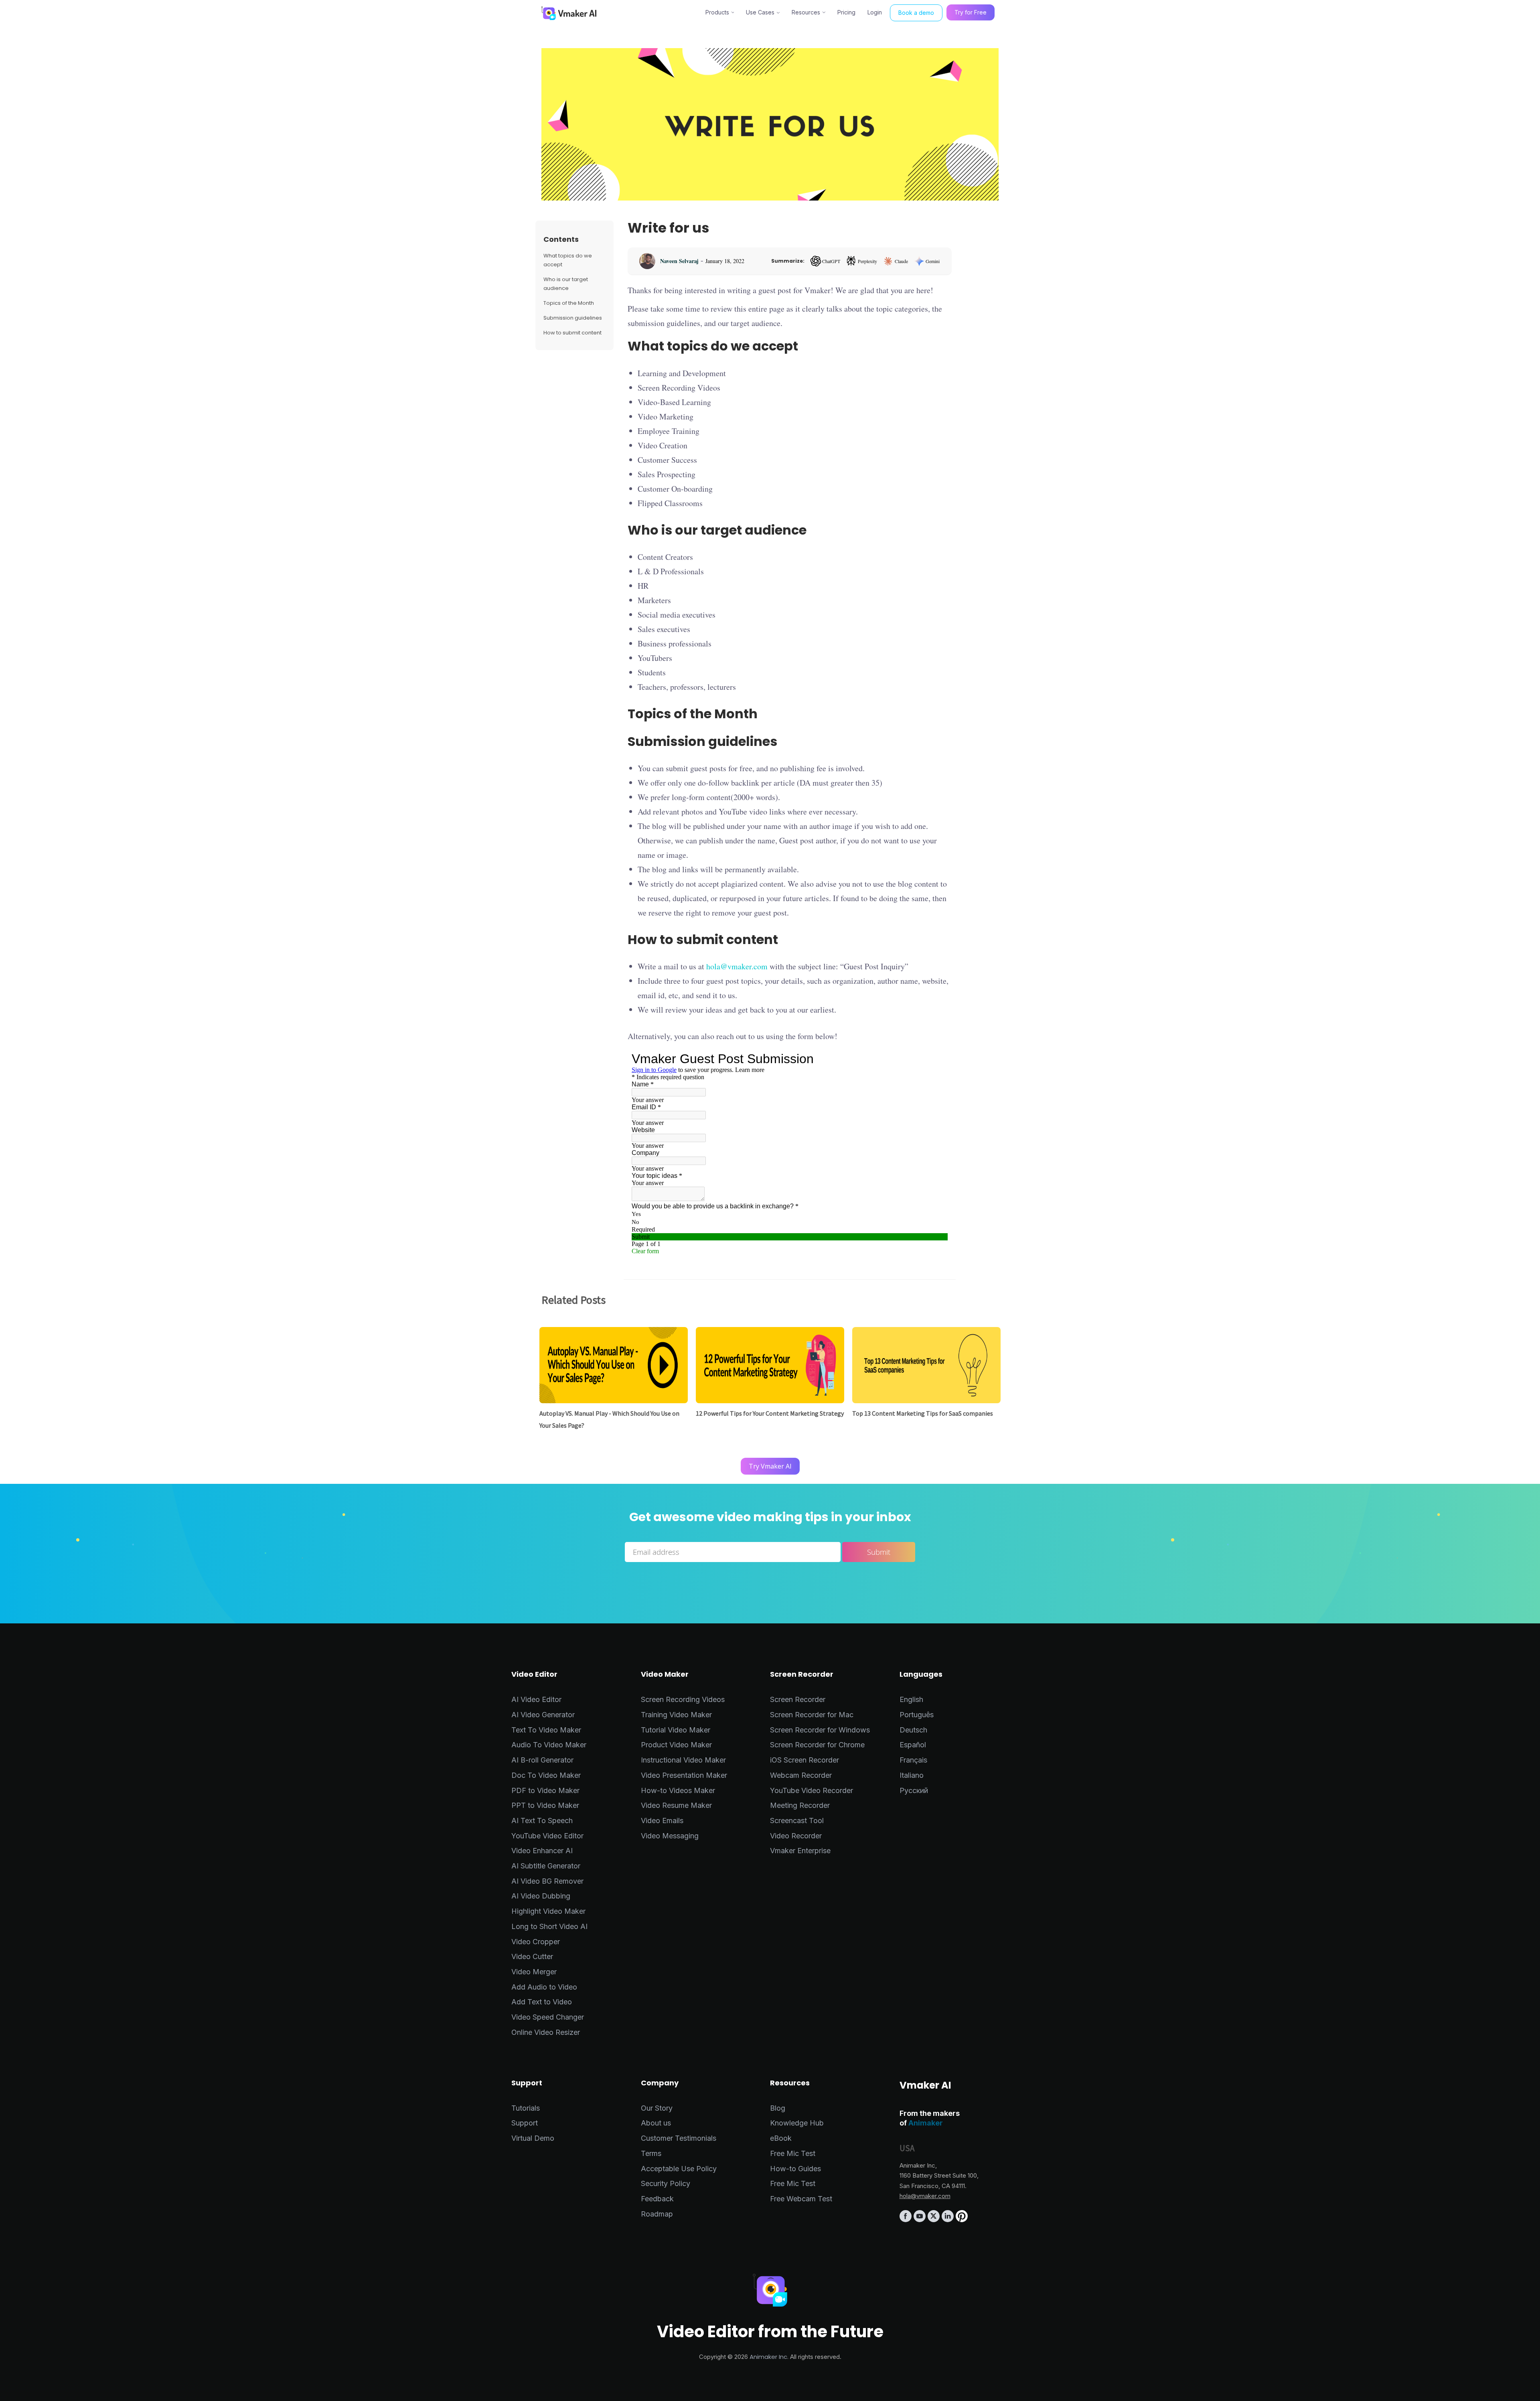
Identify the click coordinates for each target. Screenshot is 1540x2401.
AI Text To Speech (542, 1821)
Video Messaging (670, 1836)
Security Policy (666, 2183)
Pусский (914, 1790)
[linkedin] (949, 2220)
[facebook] (907, 2220)
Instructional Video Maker (683, 1760)
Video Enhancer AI (542, 1851)
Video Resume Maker (676, 1805)
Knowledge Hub (797, 2123)
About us (656, 2123)
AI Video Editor (536, 1699)
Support (525, 2123)
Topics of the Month (569, 303)
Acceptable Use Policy (679, 2169)
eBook (781, 2138)
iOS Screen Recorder (804, 1760)
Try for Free (971, 12)
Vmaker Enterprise (800, 1851)
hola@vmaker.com (737, 966)
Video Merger (534, 1972)
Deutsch (913, 1730)
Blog (778, 2108)
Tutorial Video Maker (676, 1730)
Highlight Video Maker (548, 1911)
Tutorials (526, 2108)
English (911, 1699)
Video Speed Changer (548, 2017)
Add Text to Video (542, 2002)
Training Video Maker (676, 1715)
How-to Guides (795, 2169)
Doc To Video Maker (546, 1775)
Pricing (846, 12)
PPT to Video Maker (545, 1805)
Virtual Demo (533, 2138)
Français (913, 1760)
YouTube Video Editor (547, 1836)
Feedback (657, 2199)
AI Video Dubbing (541, 1896)
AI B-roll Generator (542, 1760)
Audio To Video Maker (549, 1745)
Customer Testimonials (679, 2138)
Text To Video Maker (546, 1730)
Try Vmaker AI (770, 1466)
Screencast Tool (797, 1821)
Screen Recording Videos (683, 1699)
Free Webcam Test (801, 2199)
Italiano (912, 1775)
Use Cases (760, 12)
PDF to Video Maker (545, 1790)
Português (917, 1715)
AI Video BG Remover (547, 1881)
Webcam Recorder (801, 1775)
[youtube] (921, 2220)
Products (717, 12)
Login (875, 12)
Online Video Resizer (546, 2032)
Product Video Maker (676, 1745)
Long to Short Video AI (549, 1926)
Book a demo (916, 13)
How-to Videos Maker (678, 1790)
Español (913, 1745)
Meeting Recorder (800, 1805)
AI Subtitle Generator (546, 1866)
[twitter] (935, 2220)
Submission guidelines (573, 318)
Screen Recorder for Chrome (817, 1745)
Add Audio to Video (544, 1987)
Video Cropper (536, 1942)
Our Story (657, 2108)
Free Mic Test (793, 2153)
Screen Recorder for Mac (812, 1715)
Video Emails (662, 1821)
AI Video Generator (543, 1715)
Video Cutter (532, 1956)
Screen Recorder (798, 1699)
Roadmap (657, 2214)
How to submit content (572, 333)
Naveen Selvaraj (679, 261)
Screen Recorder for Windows (820, 1730)
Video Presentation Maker (684, 1775)
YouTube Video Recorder (812, 1790)
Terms (651, 2153)
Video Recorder (796, 1836)
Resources (806, 12)
